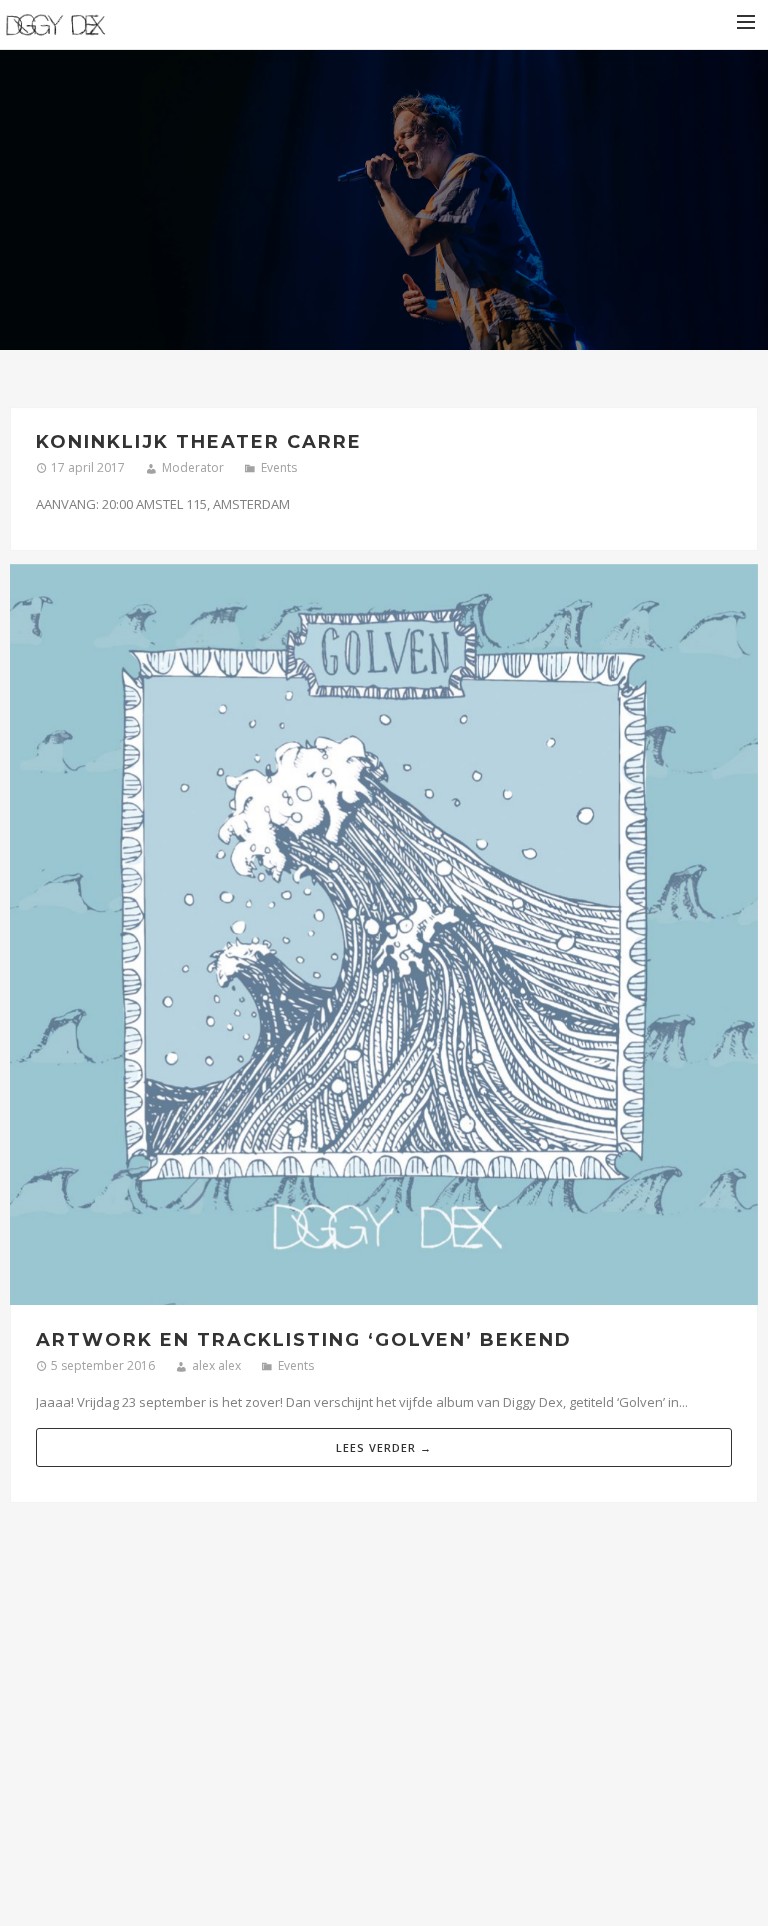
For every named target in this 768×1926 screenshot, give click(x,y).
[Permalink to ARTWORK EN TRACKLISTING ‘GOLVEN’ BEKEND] (383, 937)
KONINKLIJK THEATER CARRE (199, 442)
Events (279, 467)
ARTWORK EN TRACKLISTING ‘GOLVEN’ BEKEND (304, 1340)
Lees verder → (384, 1447)
